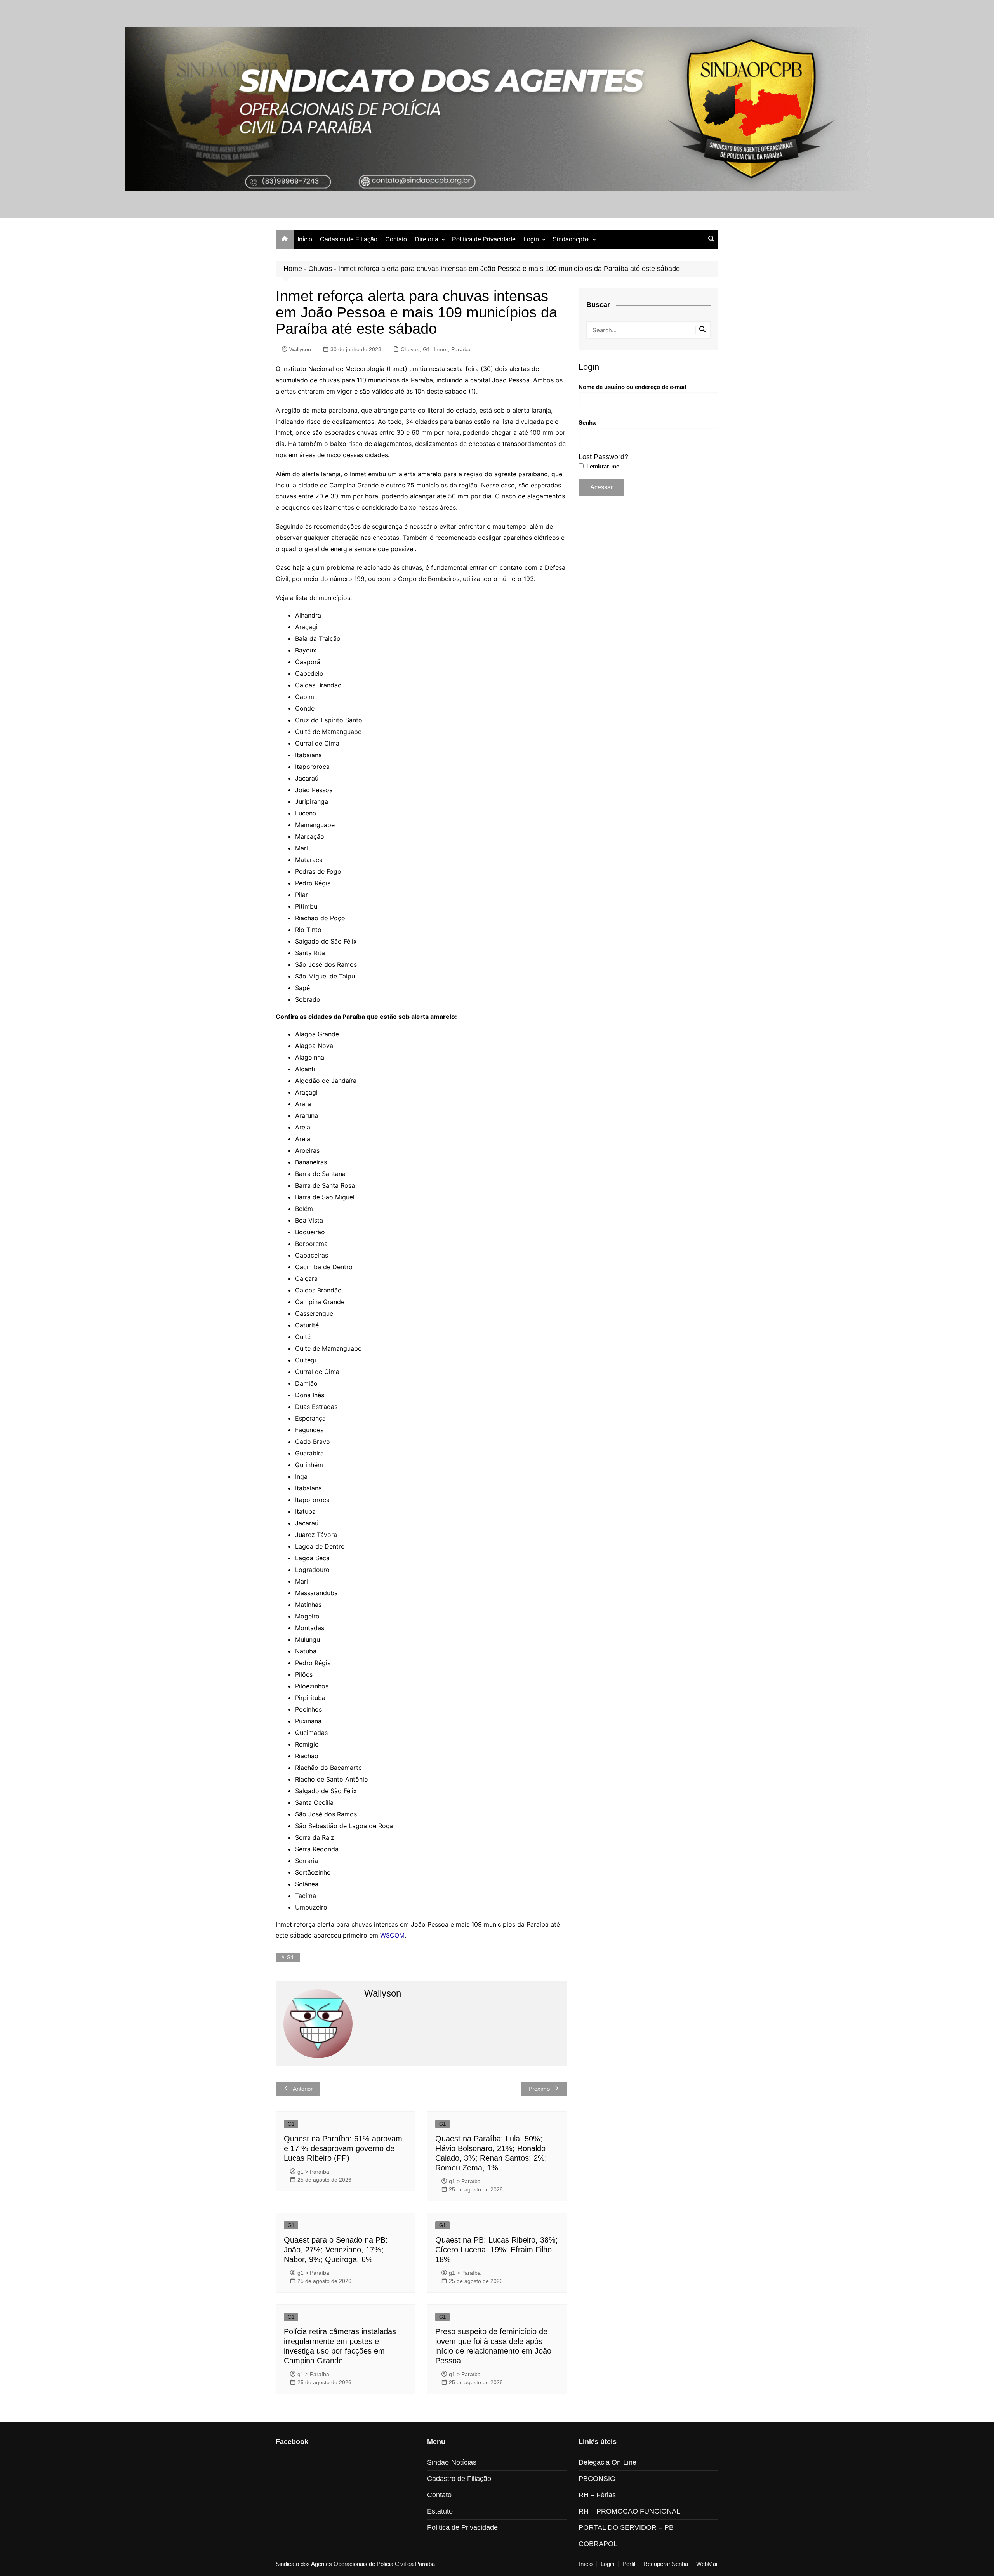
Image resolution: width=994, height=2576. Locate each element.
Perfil (629, 2564)
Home (293, 269)
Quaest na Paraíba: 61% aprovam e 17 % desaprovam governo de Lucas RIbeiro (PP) (343, 2148)
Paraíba (461, 349)
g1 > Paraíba (313, 2172)
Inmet (441, 349)
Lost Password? (603, 457)
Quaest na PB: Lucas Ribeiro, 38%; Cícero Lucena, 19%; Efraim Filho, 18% (497, 2250)
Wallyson (300, 349)
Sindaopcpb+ (571, 239)
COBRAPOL (598, 2544)
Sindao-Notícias (452, 2462)
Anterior (303, 2089)
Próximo (539, 2089)
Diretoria (427, 239)
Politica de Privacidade (484, 239)
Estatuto (440, 2511)
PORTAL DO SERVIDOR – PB (626, 2527)
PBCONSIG (597, 2479)
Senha (587, 422)
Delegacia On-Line (607, 2462)
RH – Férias (597, 2495)
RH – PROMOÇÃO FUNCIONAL (629, 2511)
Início (305, 239)
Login (531, 239)
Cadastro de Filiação (349, 239)
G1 (427, 349)
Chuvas (320, 269)
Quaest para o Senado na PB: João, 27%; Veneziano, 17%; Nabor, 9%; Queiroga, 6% (336, 2250)
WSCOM (392, 1935)
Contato (396, 239)
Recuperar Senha (666, 2564)
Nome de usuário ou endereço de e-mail (632, 387)
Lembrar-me (602, 466)
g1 (290, 1957)
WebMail (707, 2564)
